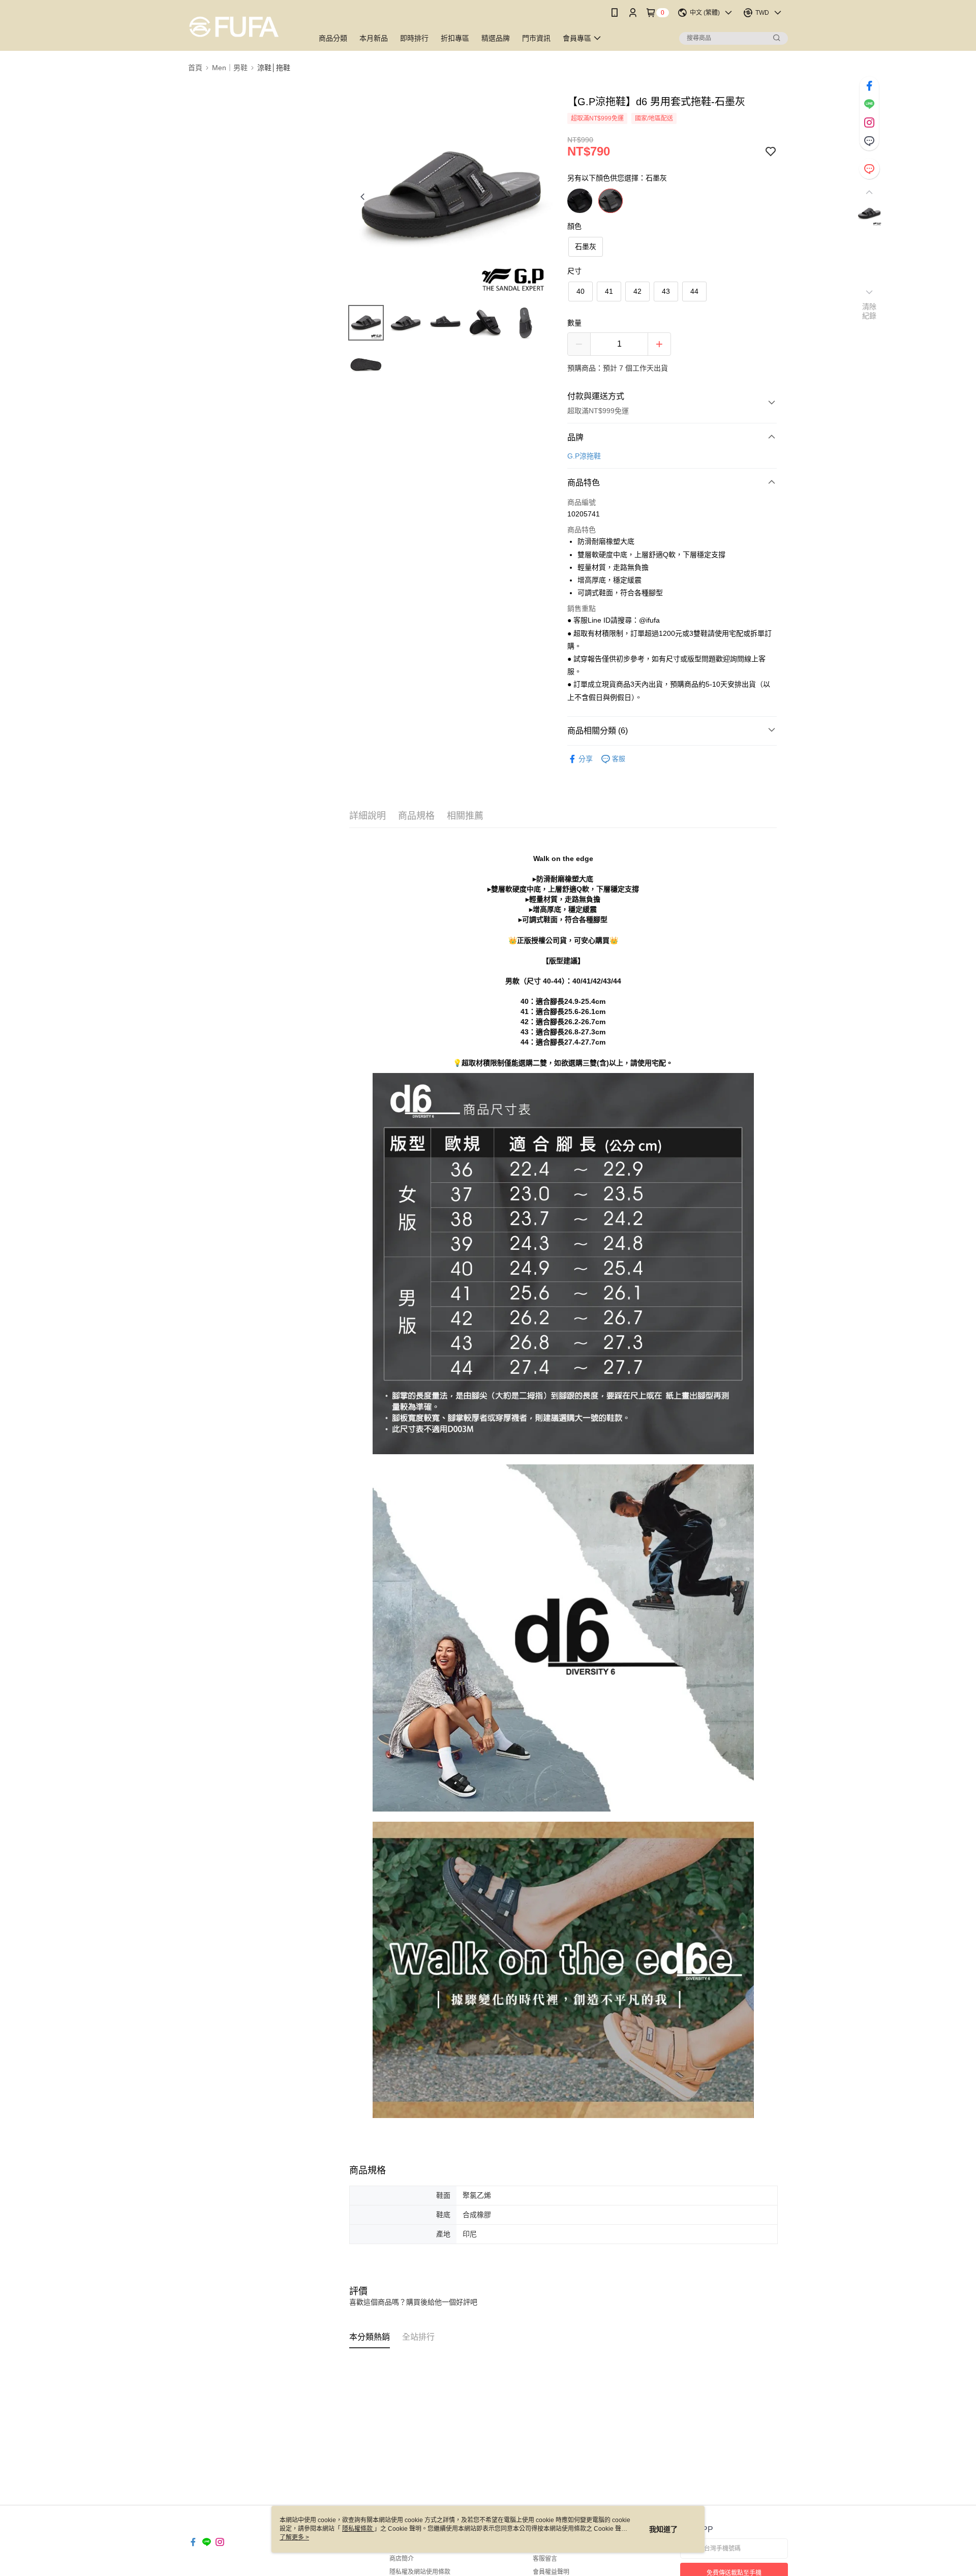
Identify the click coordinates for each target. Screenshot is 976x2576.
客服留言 (545, 2559)
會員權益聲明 (551, 2572)
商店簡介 (402, 2559)
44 (694, 291)
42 (637, 291)
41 (609, 291)
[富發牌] (245, 27)
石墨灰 (586, 247)
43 (666, 291)
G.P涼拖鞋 (584, 456)
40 (581, 291)
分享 (586, 759)
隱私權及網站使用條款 (420, 2572)
